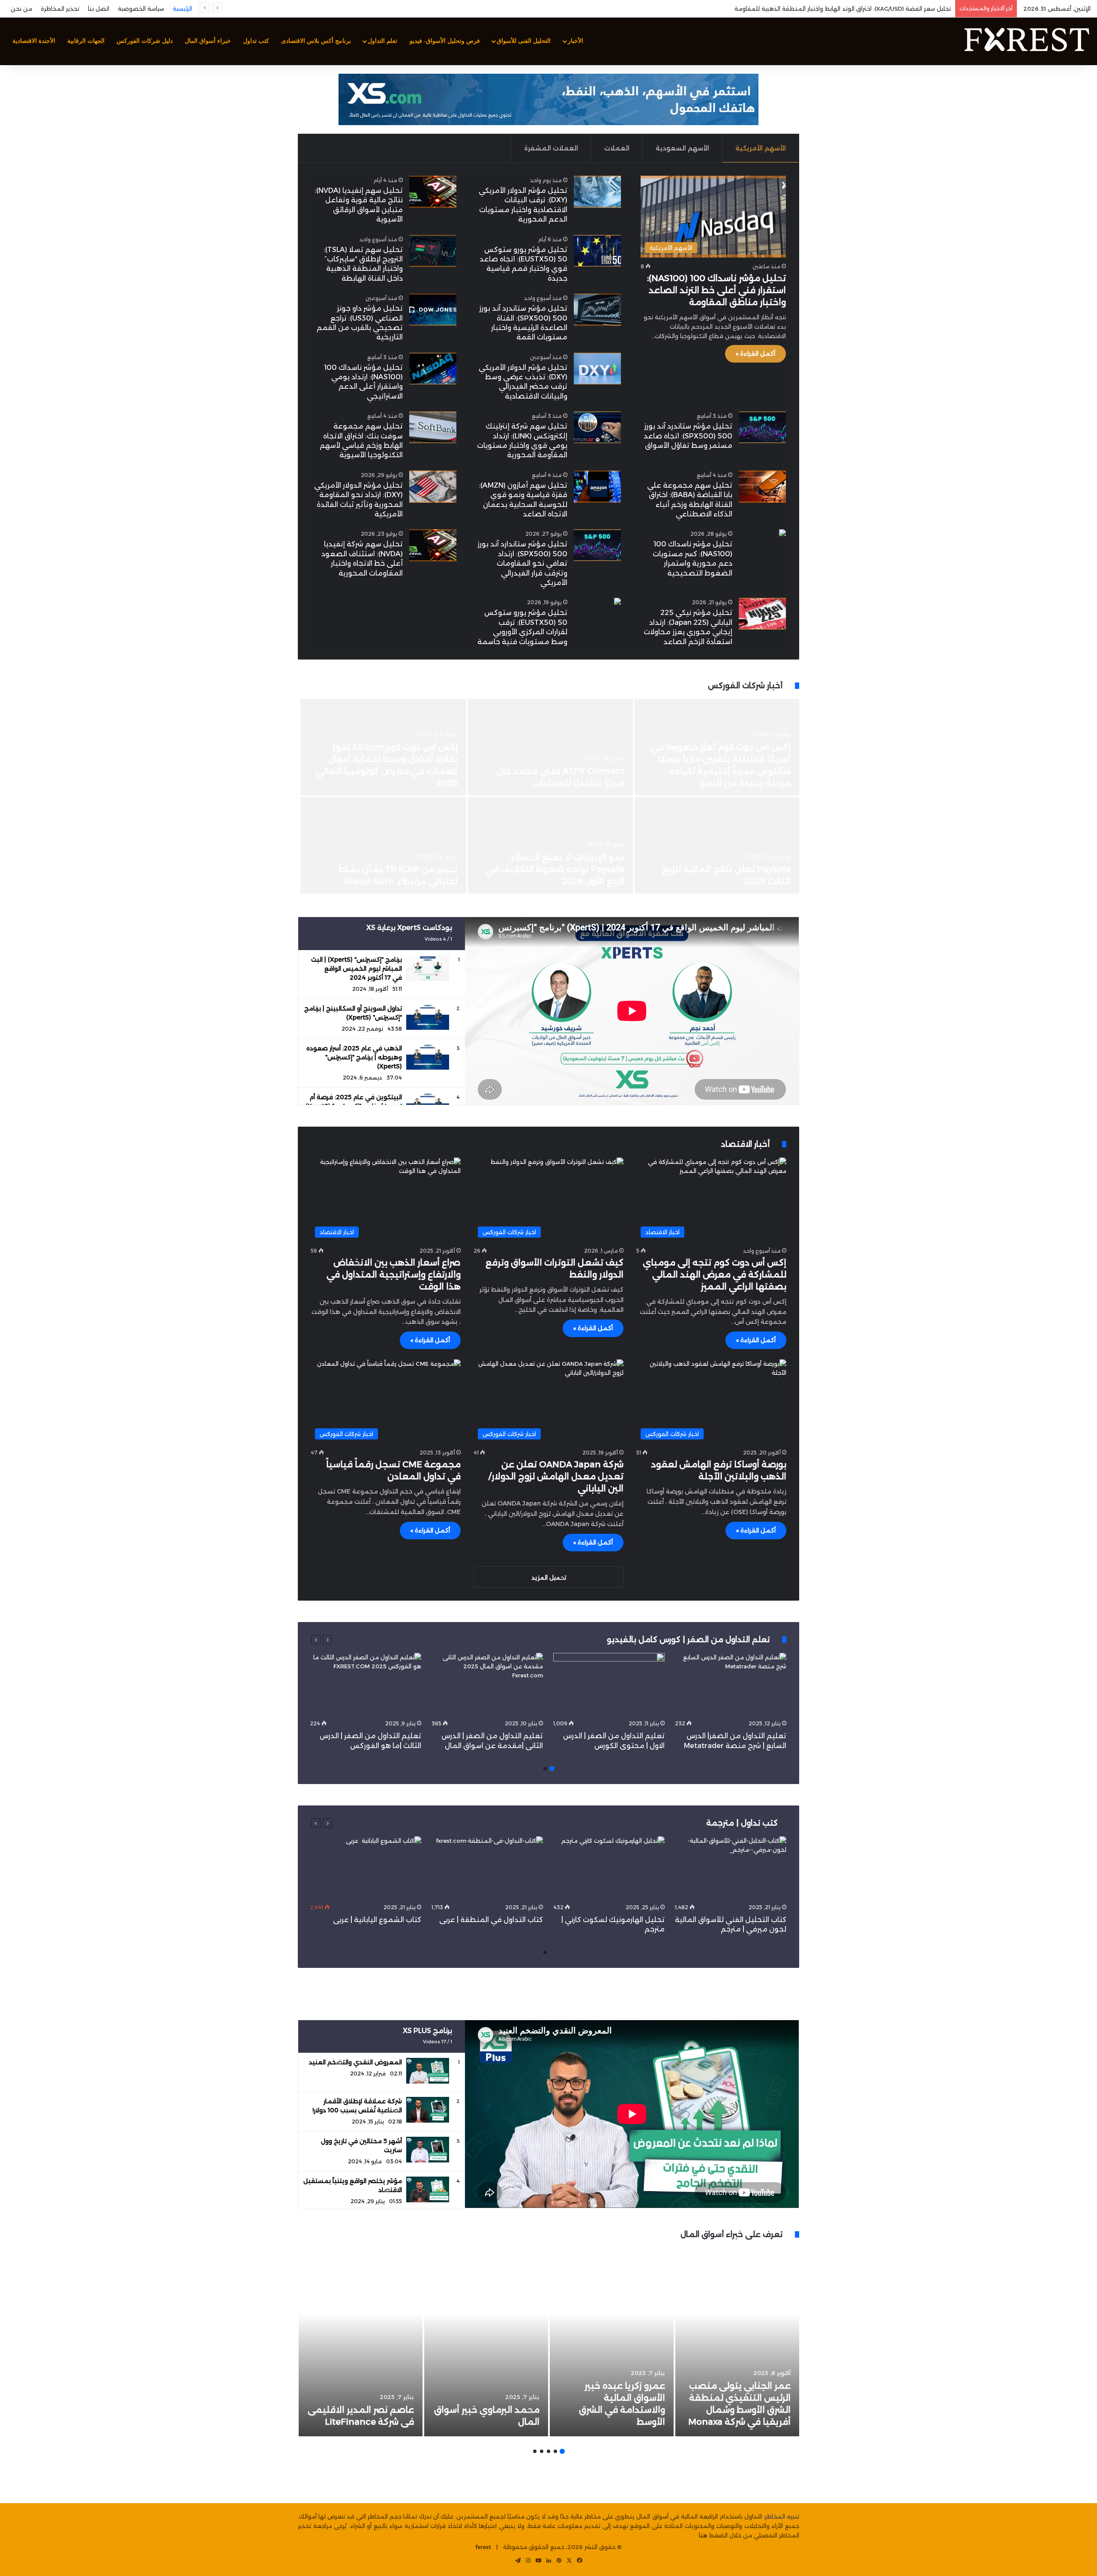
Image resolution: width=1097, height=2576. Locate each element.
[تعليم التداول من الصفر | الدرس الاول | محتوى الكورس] (609, 1684)
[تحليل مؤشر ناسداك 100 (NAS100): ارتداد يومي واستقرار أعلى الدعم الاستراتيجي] (433, 369)
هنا (703, 2535)
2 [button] (545, 1769)
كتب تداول (256, 41)
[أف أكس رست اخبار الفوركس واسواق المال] (1026, 41)
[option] (548, 797)
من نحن (21, 9)
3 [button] (548, 2451)
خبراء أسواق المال (208, 41)
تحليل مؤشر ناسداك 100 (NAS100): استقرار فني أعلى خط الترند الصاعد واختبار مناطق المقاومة (716, 290)
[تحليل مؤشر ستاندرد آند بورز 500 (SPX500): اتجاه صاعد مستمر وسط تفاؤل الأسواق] (762, 427)
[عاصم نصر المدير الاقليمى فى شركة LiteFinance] (361, 2342)
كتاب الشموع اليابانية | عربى (376, 1920)
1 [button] (552, 1769)
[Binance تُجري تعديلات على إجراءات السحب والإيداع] (550, 747)
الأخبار (575, 41)
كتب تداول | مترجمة (742, 1823)
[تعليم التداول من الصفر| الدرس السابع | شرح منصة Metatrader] (731, 1684)
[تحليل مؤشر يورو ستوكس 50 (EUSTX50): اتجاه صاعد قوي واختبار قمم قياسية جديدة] (597, 251)
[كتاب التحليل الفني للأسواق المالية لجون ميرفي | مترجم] (731, 1868)
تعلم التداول (382, 41)
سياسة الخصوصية (141, 9)
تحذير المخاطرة (60, 9)
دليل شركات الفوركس (145, 41)
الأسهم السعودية (682, 148)
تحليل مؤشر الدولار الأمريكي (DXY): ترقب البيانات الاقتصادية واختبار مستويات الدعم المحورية (832, 9)
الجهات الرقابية (86, 41)
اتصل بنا (99, 9)
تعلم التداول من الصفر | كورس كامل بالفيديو (689, 1640)
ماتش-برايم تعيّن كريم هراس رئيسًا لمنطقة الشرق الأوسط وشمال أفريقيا (556, 869)
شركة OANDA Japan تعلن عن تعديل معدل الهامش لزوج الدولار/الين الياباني (556, 1476)
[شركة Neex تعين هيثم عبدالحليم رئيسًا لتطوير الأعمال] (384, 845)
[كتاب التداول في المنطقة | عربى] (487, 1868)
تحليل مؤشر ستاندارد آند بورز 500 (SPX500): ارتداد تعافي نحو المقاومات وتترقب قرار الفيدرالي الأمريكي (522, 563)
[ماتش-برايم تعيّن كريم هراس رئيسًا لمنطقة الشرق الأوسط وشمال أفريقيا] (550, 845)
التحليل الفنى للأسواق (524, 41)
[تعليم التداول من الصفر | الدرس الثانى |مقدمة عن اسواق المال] (487, 1684)
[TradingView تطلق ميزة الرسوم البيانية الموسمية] (717, 845)
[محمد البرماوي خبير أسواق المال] (486, 2342)
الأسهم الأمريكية (761, 148)
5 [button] (535, 2451)
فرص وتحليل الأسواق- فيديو (445, 41)
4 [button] (542, 2451)
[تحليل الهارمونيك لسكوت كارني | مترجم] (609, 1868)
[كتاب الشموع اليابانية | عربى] (366, 1868)
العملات (617, 148)
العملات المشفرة (551, 148)
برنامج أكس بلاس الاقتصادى (316, 41)
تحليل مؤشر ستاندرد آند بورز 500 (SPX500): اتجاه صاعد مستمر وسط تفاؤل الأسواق (688, 436)
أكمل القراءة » (755, 354)
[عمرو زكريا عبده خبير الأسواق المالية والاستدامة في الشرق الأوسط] (612, 2342)
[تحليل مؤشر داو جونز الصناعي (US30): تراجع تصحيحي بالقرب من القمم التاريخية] (433, 310)
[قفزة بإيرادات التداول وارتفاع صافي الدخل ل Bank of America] (717, 747)
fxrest (483, 2547)
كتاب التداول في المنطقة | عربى (491, 1920)
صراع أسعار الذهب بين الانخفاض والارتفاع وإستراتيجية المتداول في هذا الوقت (394, 1275)
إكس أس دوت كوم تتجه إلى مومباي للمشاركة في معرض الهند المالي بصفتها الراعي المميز (715, 1275)
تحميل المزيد (549, 1577)
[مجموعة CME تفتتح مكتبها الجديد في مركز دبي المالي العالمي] (384, 747)
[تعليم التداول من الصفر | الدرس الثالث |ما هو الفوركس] (366, 1684)
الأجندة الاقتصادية (34, 41)
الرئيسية (182, 9)
